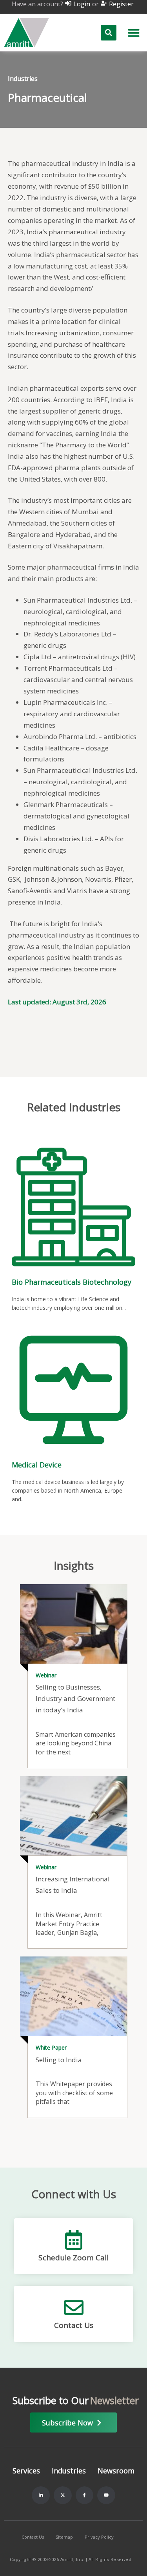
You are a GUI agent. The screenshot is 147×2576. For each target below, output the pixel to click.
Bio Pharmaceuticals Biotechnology (72, 1282)
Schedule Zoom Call (73, 2258)
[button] (134, 33)
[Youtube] (106, 2495)
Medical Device (37, 1465)
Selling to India (59, 2060)
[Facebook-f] (85, 2495)
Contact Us (74, 2325)
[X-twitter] (63, 2495)
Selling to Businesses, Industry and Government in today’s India (75, 1698)
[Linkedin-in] (41, 2495)
